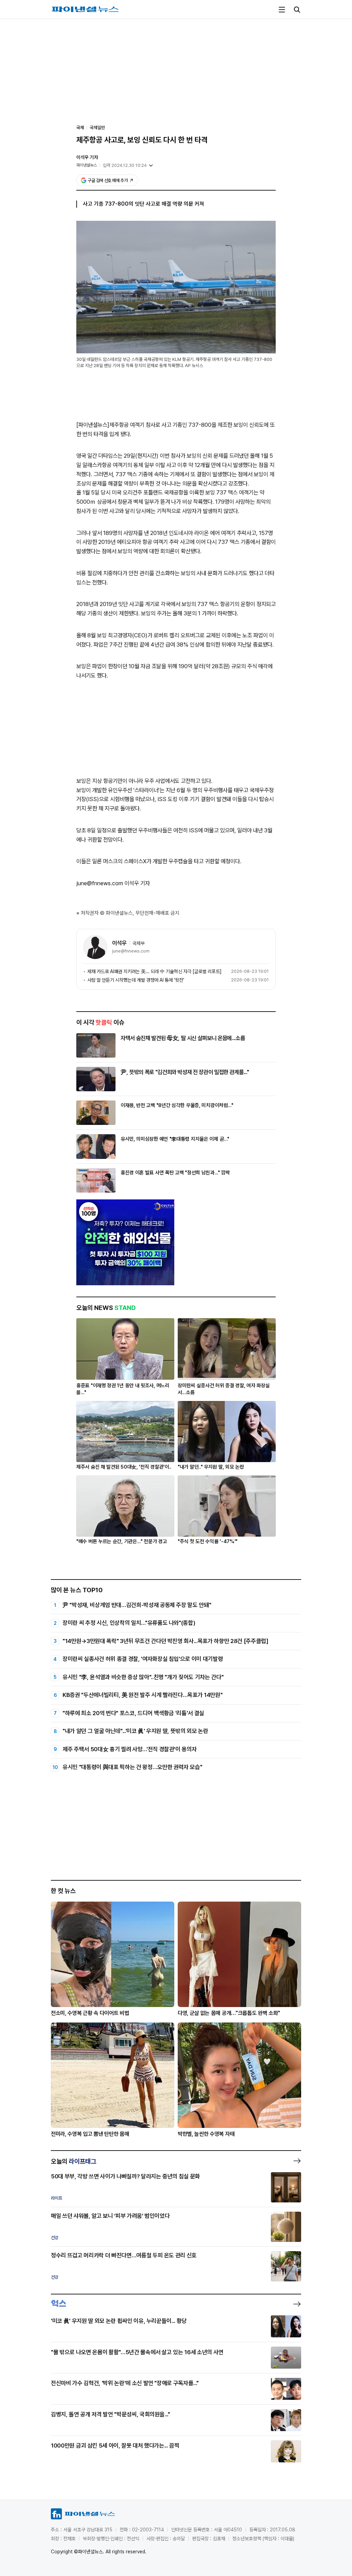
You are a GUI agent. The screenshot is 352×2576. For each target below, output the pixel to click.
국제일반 (97, 128)
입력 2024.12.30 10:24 (125, 165)
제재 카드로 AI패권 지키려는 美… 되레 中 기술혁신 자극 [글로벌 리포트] (154, 971)
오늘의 (74, 2161)
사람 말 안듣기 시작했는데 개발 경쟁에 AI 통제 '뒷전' (136, 980)
